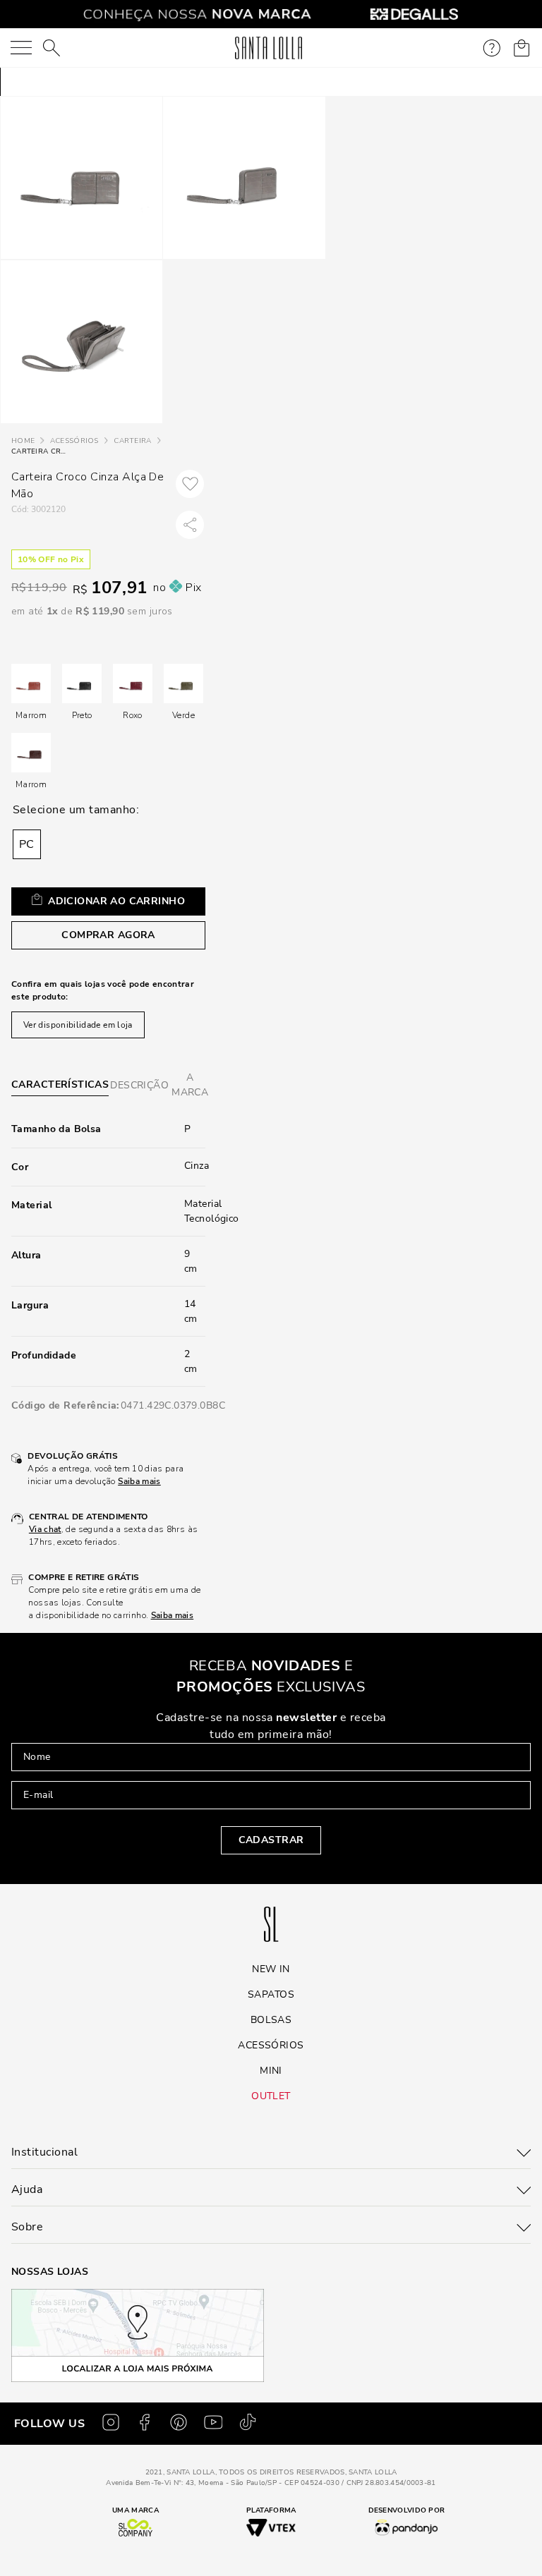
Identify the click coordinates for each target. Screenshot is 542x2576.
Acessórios (74, 441)
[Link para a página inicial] (23, 441)
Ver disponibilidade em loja (78, 1025)
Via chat (45, 1529)
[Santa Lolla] (269, 48)
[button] (27, 844)
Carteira (132, 441)
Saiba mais (139, 1481)
